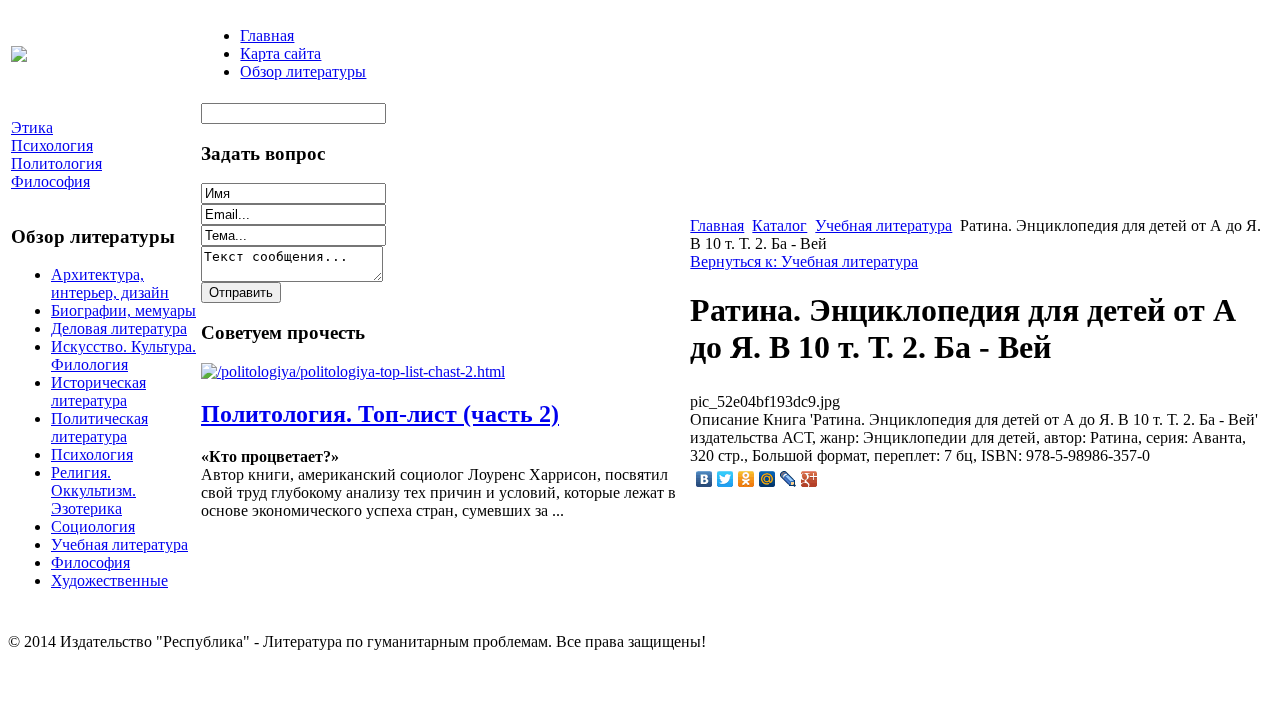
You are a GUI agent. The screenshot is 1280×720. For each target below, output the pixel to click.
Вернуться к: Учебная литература (804, 261)
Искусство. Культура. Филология (123, 355)
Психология (92, 454)
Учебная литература (119, 544)
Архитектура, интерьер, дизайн (110, 283)
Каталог (779, 225)
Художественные (109, 580)
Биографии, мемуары (123, 310)
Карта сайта (280, 53)
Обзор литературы (303, 71)
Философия (90, 562)
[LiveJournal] (788, 479)
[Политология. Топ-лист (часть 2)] (353, 371)
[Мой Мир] (767, 479)
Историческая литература (98, 391)
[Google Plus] (809, 479)
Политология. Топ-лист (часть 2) (380, 414)
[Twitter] (725, 479)
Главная (267, 35)
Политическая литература (99, 427)
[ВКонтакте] (704, 479)
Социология (93, 526)
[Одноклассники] (746, 479)
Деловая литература (119, 328)
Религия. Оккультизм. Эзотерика (93, 490)
